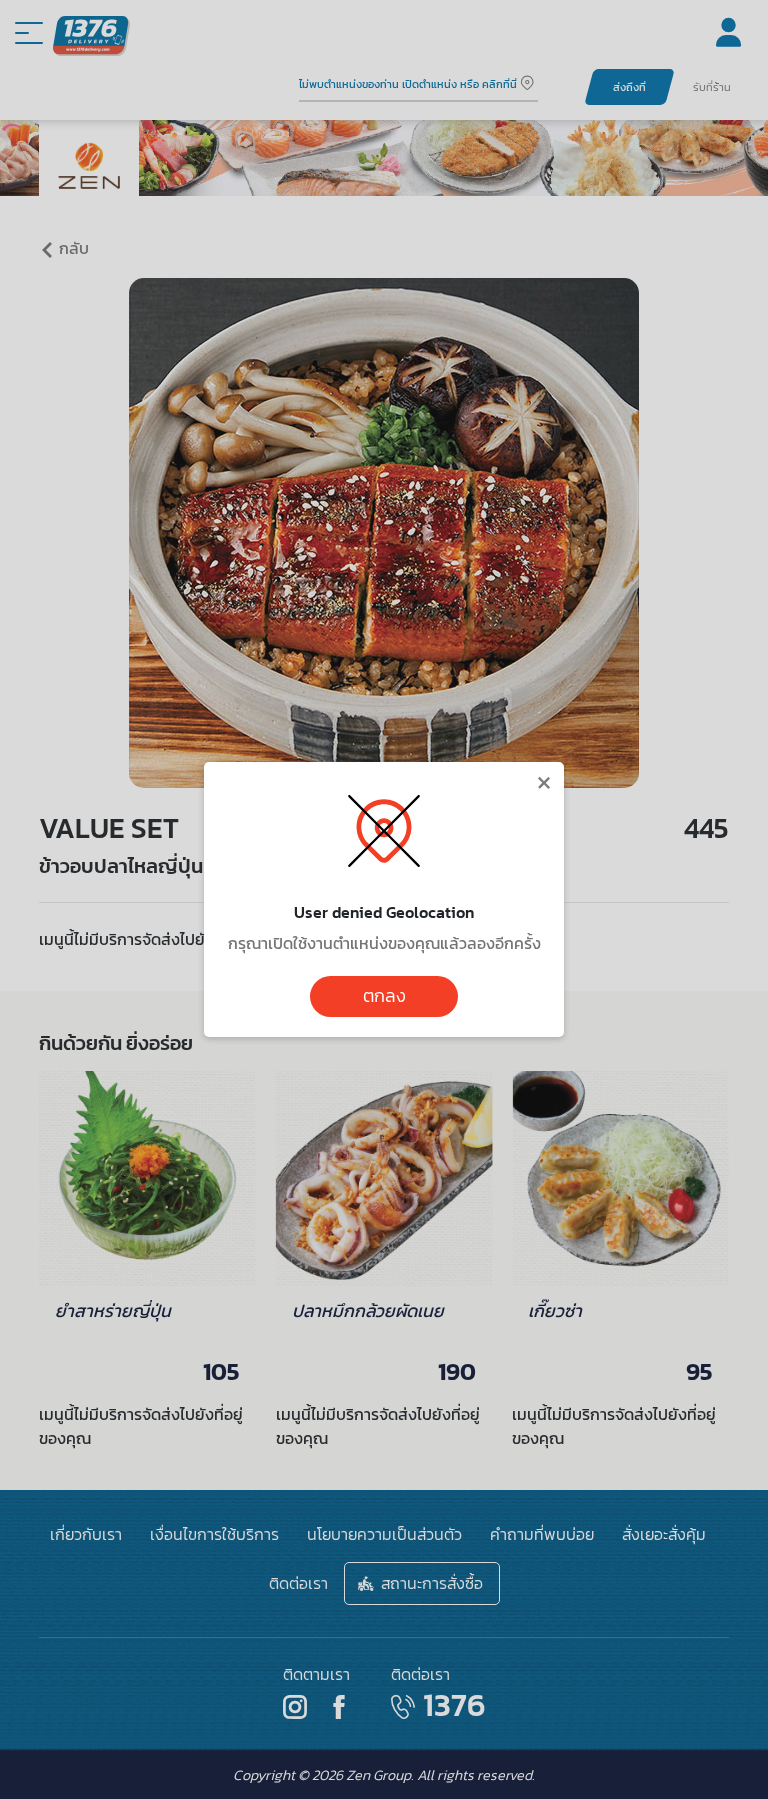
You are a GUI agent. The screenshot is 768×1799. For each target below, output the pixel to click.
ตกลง (384, 996)
